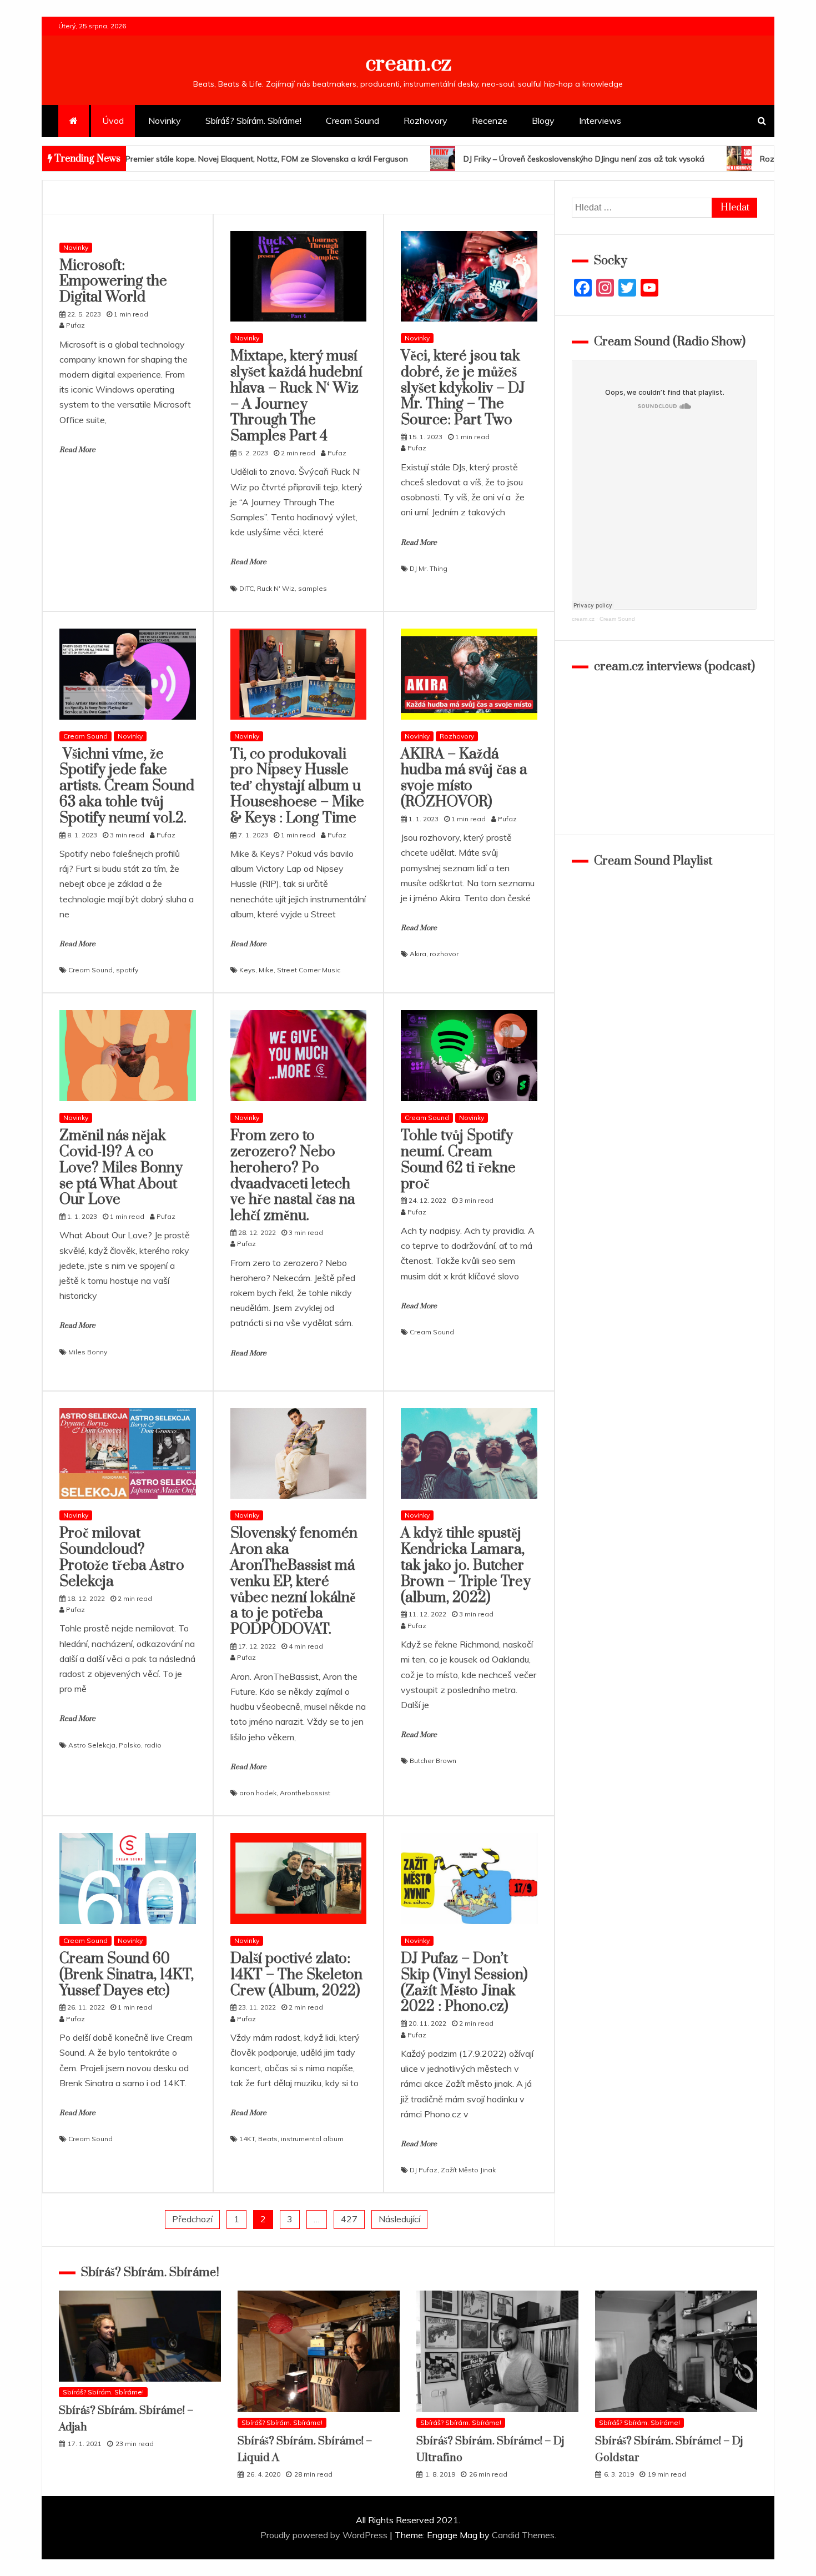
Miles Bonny (88, 1352)
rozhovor (444, 954)
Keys (247, 970)
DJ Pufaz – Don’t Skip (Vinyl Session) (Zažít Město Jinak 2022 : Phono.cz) (464, 1983)
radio (153, 1745)
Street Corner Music (309, 970)
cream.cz (408, 64)
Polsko (130, 1745)
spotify (127, 970)
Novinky (165, 120)
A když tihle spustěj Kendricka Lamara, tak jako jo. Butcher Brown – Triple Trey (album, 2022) (466, 1565)
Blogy (543, 120)
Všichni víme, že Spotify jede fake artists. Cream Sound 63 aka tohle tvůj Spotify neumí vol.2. (127, 786)
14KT (247, 2139)
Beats (268, 2139)
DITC (246, 588)
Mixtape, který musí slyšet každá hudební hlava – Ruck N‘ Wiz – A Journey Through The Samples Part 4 (296, 396)
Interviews (600, 120)
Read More (77, 450)
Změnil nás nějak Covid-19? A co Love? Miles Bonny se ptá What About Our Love (121, 1168)
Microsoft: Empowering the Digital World (113, 282)
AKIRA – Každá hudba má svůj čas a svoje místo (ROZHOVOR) (464, 778)
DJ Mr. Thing (429, 568)
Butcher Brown (433, 1761)
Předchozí (192, 2219)
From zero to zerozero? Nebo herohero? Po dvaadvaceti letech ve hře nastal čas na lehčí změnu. (293, 1176)
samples (313, 588)
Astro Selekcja (92, 1745)
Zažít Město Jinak (468, 2170)
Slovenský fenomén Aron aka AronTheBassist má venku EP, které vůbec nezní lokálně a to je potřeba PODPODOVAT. (294, 1581)
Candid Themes (523, 2535)
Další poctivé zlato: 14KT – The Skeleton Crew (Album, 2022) (296, 1975)
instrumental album (312, 2139)
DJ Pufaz (424, 2170)
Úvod (113, 120)
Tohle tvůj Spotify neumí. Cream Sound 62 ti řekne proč (458, 1160)
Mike (266, 970)
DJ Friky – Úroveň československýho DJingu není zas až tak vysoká (421, 159)
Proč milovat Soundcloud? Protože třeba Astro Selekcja (122, 1557)
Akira (418, 954)
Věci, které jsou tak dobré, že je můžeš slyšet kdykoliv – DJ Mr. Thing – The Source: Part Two (463, 388)
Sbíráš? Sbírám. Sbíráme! (253, 120)
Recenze (490, 120)
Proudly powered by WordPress (325, 2535)
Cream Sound (352, 120)
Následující (399, 2219)
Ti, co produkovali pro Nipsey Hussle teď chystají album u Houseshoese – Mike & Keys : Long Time (297, 786)
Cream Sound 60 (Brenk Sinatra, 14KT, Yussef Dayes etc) (127, 1975)
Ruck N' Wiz (276, 588)
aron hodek (258, 1793)
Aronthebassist (305, 1793)
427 (349, 2219)
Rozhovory (425, 120)
